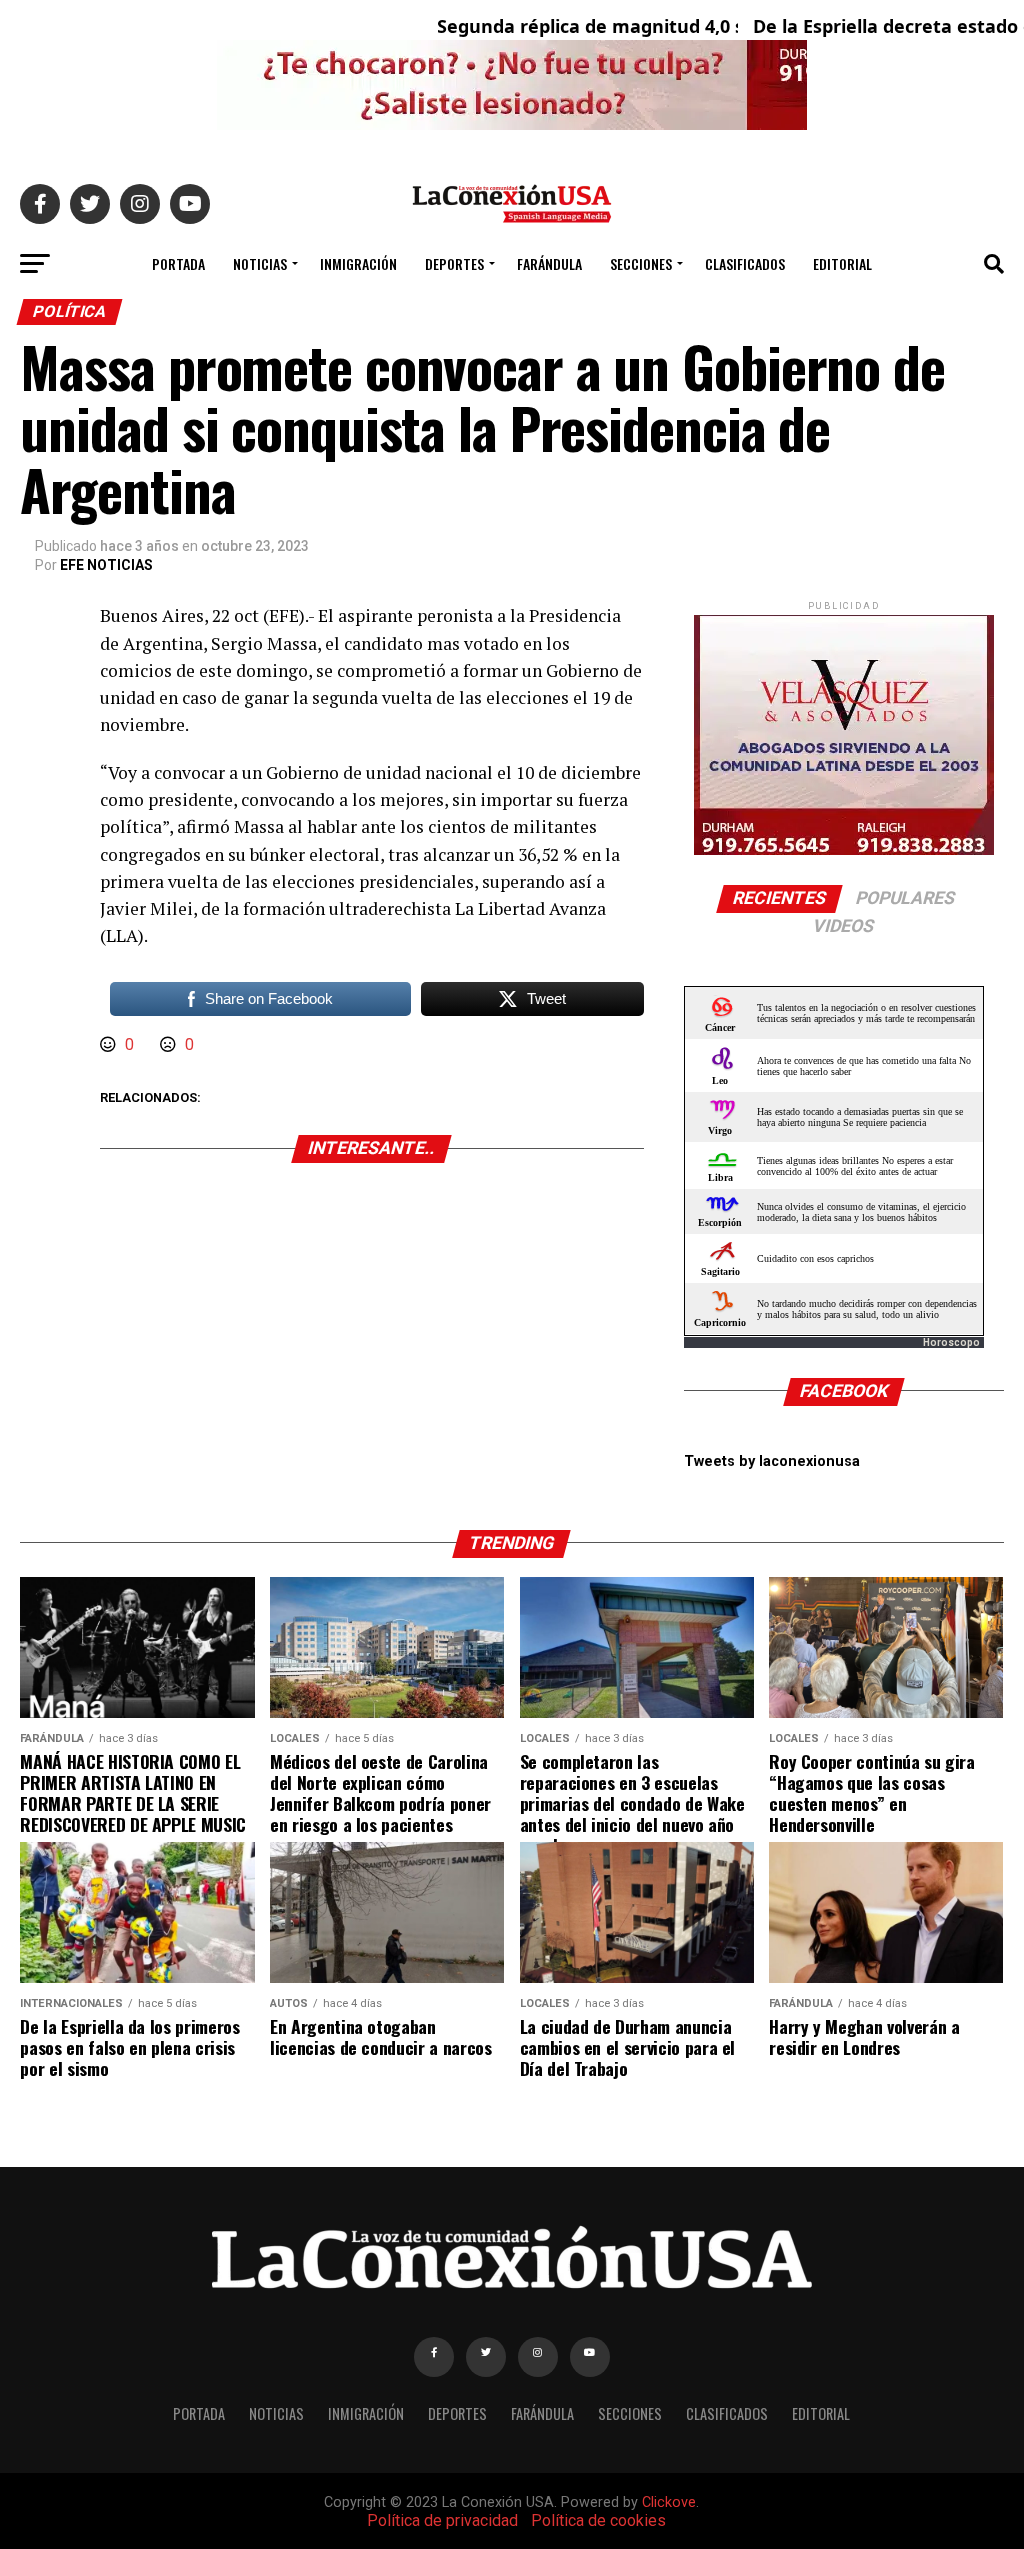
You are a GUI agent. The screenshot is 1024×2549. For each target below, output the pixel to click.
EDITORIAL (842, 263)
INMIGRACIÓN (358, 263)
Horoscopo (951, 1342)
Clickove (669, 2502)
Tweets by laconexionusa (772, 1461)
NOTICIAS (260, 263)
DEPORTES (454, 263)
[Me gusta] (110, 1044)
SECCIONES (641, 263)
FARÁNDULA (549, 263)
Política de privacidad (442, 2520)
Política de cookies (598, 2520)
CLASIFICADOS (745, 263)
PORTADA (178, 263)
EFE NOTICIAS (106, 565)
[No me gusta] (170, 1044)
